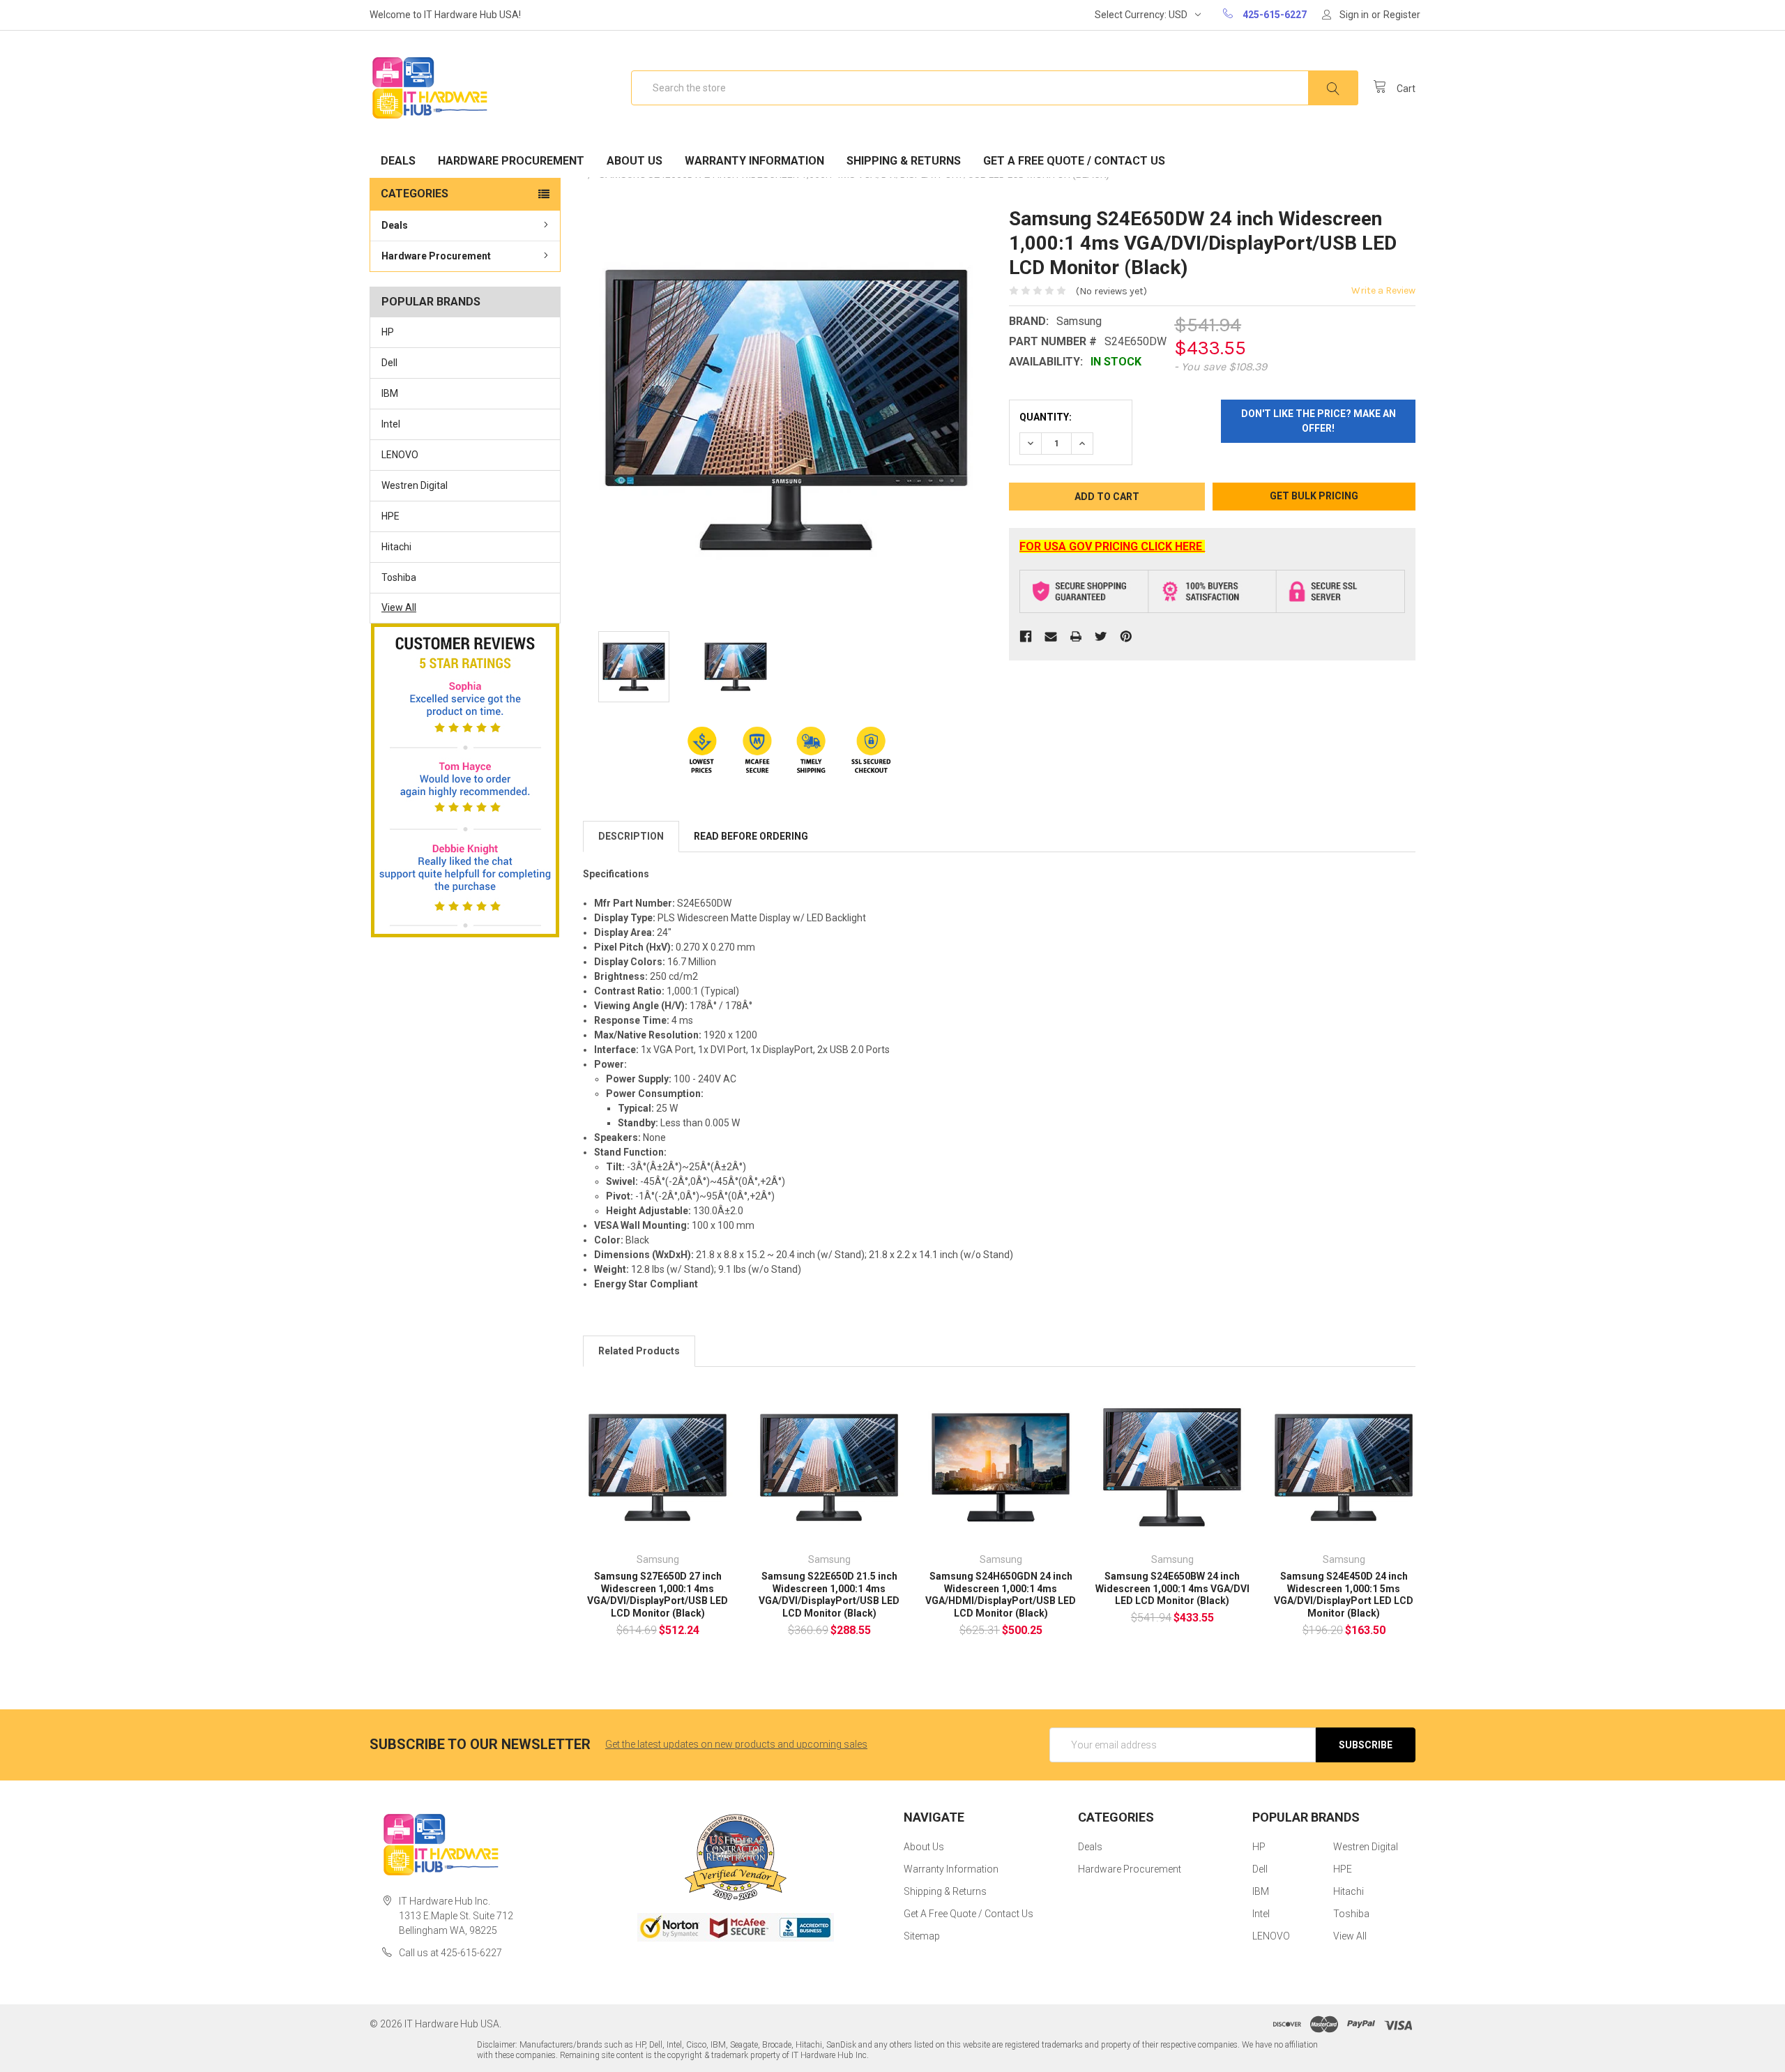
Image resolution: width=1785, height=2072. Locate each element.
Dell (389, 363)
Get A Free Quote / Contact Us (1074, 161)
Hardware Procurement (511, 161)
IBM (390, 393)
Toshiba (399, 577)
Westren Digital (415, 485)
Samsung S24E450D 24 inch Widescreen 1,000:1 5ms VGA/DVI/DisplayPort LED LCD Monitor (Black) (1344, 1595)
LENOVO (400, 455)
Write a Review (1383, 290)
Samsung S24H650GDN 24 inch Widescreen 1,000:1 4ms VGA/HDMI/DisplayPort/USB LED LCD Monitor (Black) (1001, 1595)
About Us (635, 161)
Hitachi (396, 547)
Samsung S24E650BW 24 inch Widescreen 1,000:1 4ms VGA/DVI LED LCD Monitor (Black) (1172, 1588)
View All (399, 607)
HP (388, 332)
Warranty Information (754, 161)
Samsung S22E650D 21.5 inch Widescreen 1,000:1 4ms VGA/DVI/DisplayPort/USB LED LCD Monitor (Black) (829, 1595)
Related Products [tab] (639, 1351)
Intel (391, 424)
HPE (390, 516)
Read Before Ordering (751, 836)
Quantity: (1046, 417)
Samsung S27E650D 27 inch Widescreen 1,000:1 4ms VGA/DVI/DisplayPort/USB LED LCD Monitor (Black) (658, 1595)
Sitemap (922, 1936)
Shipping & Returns (904, 161)
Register (1402, 15)
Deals (398, 161)
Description (631, 836)
